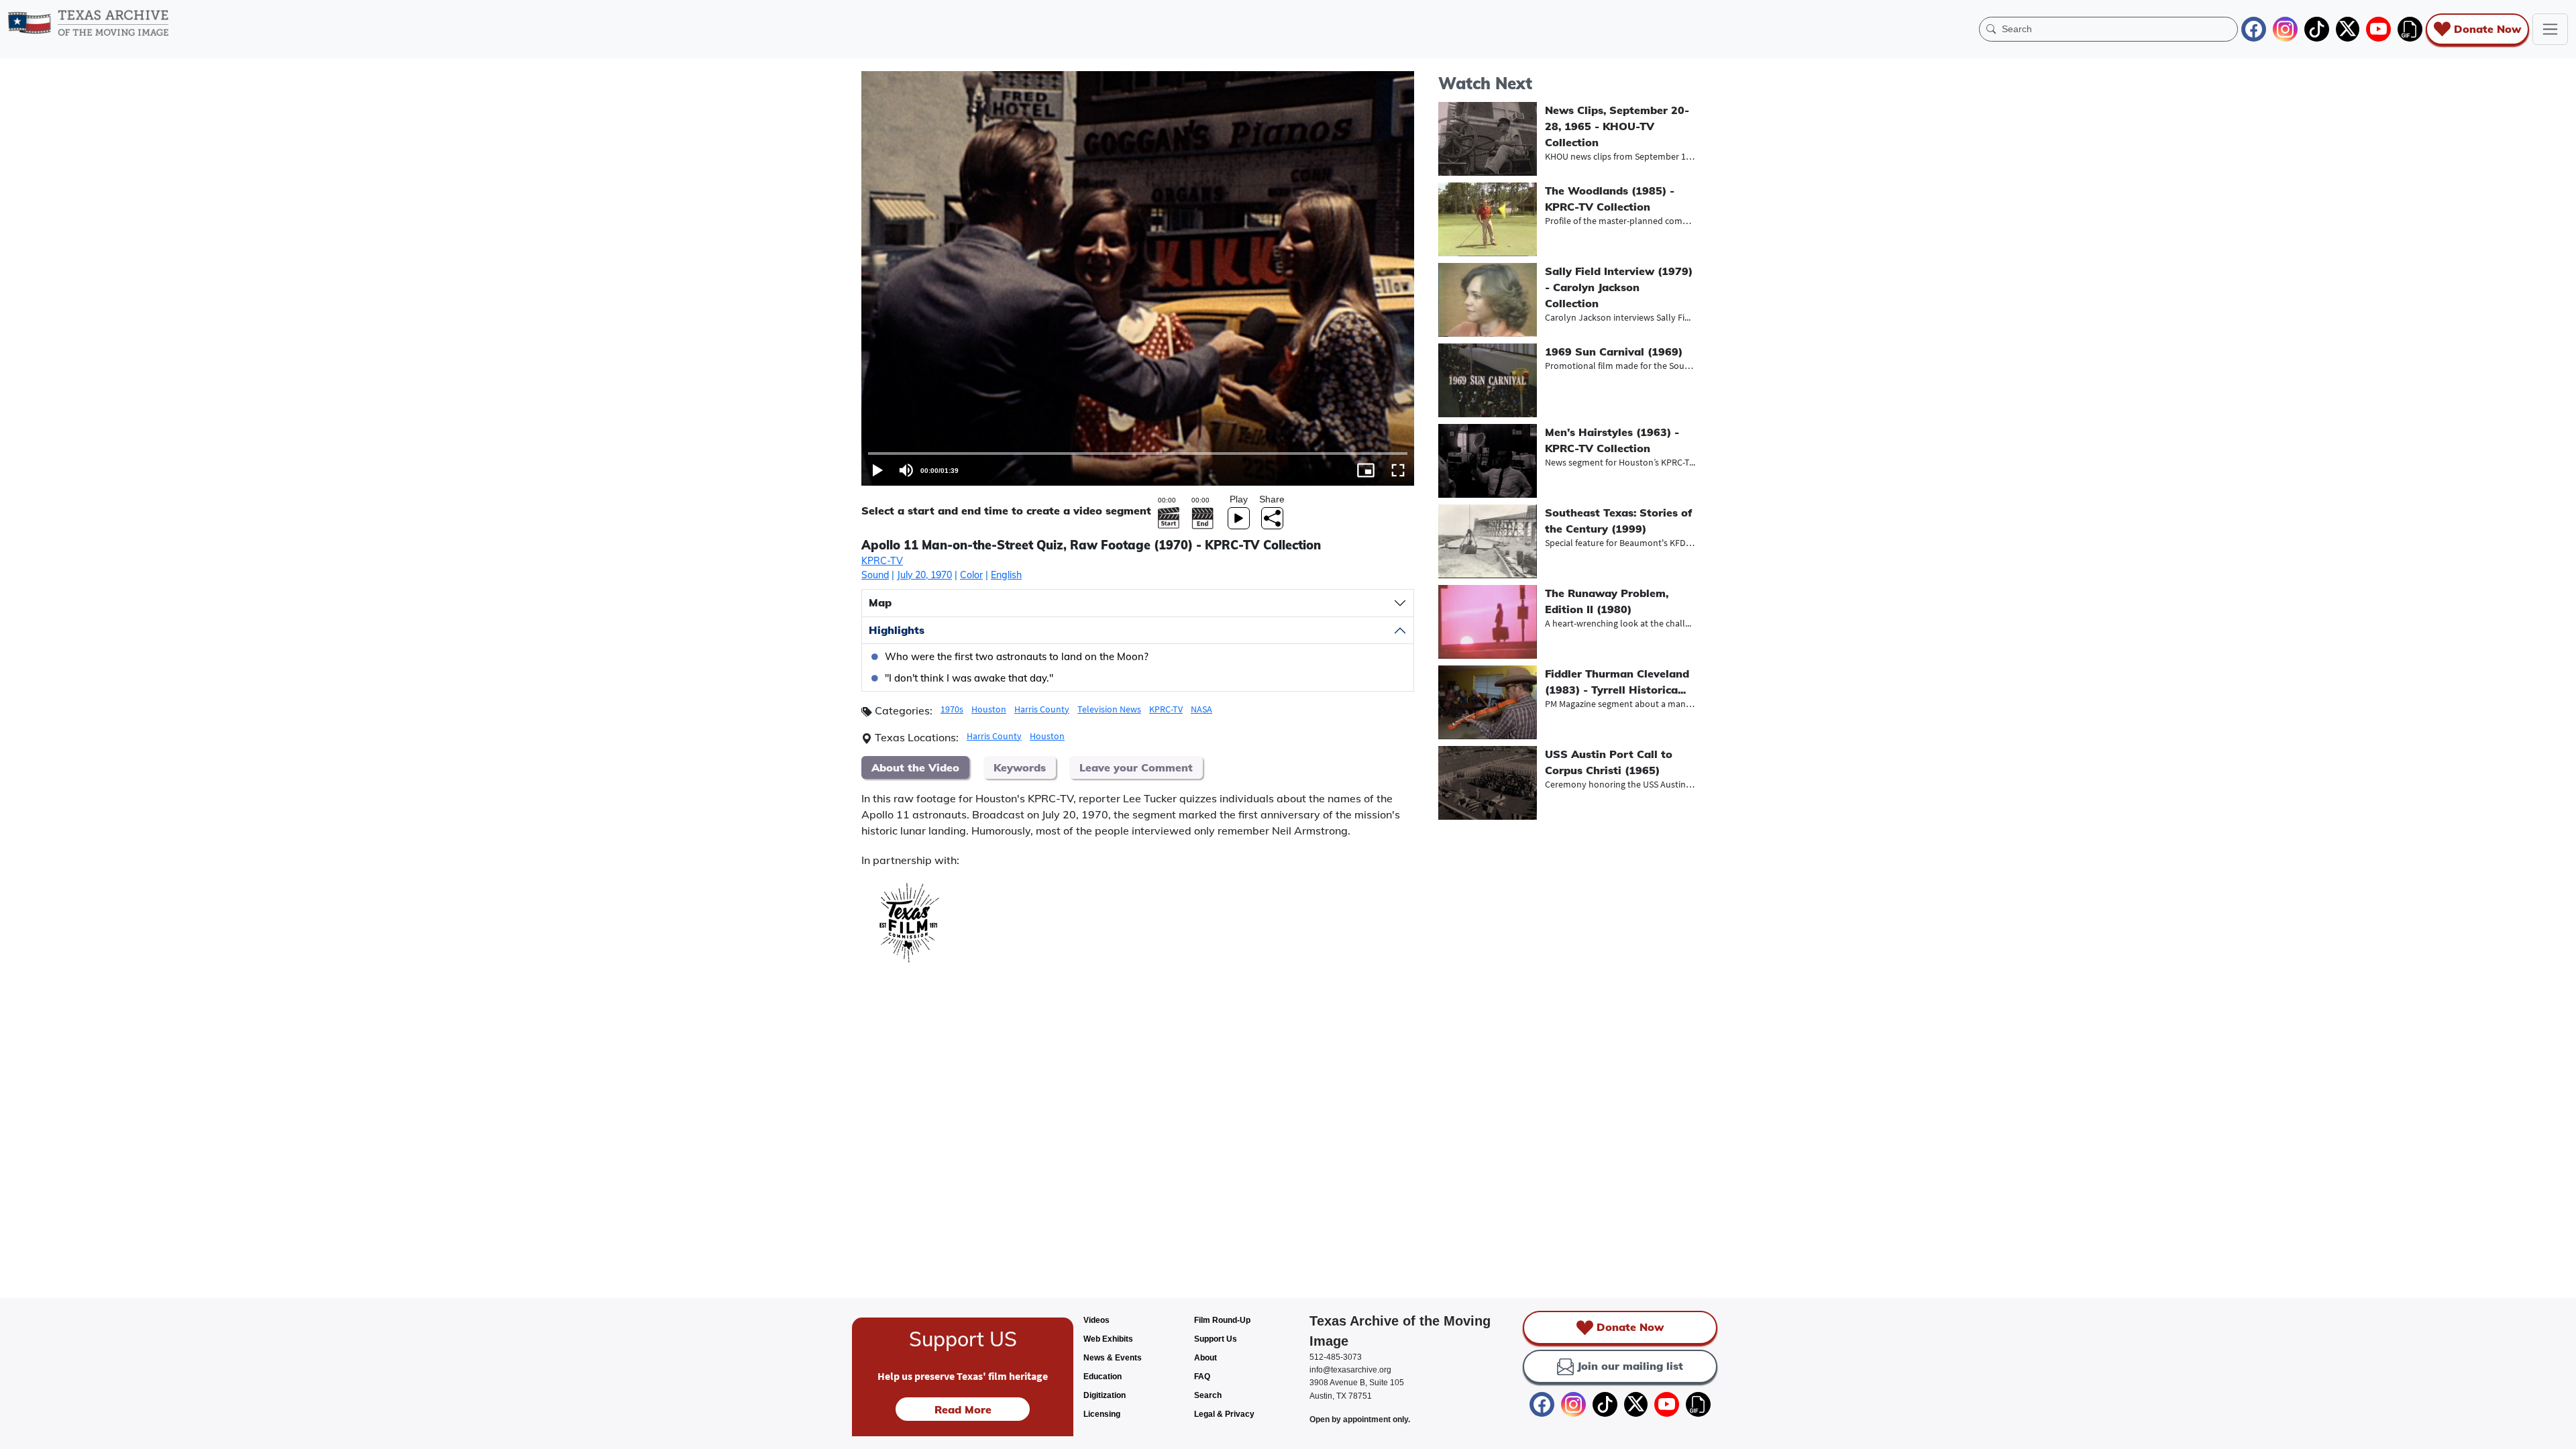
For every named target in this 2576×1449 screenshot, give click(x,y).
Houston (989, 709)
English (1006, 575)
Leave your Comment (1136, 767)
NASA (1201, 709)
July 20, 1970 (924, 575)
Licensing (1102, 1414)
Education (1103, 1377)
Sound (875, 575)
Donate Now (2487, 29)
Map (880, 602)
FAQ (1202, 1377)
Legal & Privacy (1224, 1414)
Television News (1109, 709)
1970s (952, 709)
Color (971, 575)
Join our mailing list (1630, 1366)
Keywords (1020, 767)
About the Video (915, 767)
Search (1208, 1395)
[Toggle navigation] (2550, 29)
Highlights (897, 630)
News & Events (1113, 1358)
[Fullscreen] (1398, 470)
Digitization (1105, 1395)
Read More (963, 1409)
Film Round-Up (1222, 1320)
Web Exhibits (1108, 1339)
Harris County (1042, 709)
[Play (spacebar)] (877, 470)
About (1205, 1358)
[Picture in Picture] (1366, 470)
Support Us (1216, 1339)
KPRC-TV (882, 561)
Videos (1096, 1320)
